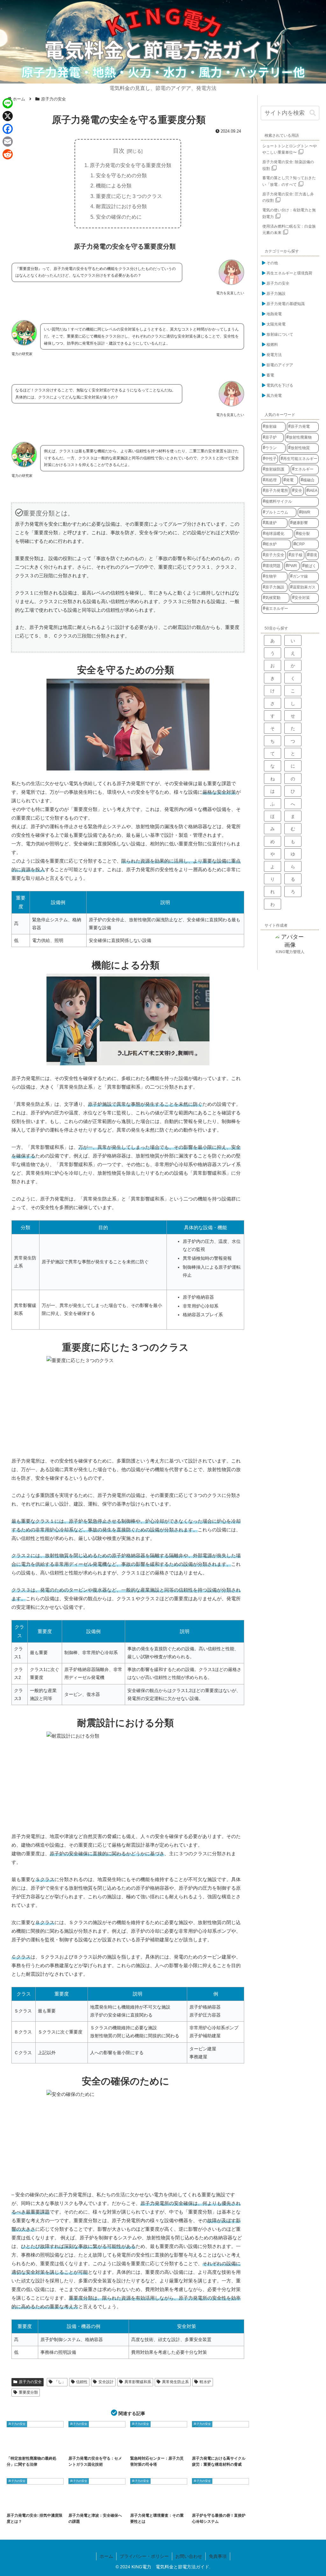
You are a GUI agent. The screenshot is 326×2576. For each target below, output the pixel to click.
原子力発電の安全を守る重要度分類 (131, 165)
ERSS (139, 2446)
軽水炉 (205, 2382)
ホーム (106, 2556)
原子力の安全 (30, 2382)
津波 (115, 2503)
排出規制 (35, 2503)
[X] (8, 116)
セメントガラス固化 (84, 2446)
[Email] (8, 142)
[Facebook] (8, 129)
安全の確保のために (119, 217)
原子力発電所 (81, 2503)
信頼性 (82, 2382)
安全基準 (17, 2503)
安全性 (100, 2503)
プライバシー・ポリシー (144, 2556)
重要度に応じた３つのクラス (129, 196)
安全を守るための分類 (121, 175)
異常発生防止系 (175, 2382)
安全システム (221, 2503)
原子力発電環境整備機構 (40, 2446)
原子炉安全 (223, 2446)
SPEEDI (156, 2446)
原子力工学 (203, 2446)
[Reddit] (8, 154)
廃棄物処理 (80, 2451)
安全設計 (106, 2382)
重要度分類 (28, 2392)
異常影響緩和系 (138, 2382)
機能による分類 (114, 186)
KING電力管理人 (290, 952)
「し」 (60, 2382)
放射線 (52, 2503)
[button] (313, 113)
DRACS (202, 2503)
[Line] (8, 103)
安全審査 (162, 2503)
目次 (119, 151)
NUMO (16, 2446)
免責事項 (218, 2556)
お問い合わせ (189, 2556)
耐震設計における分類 (121, 206)
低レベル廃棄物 (109, 2446)
